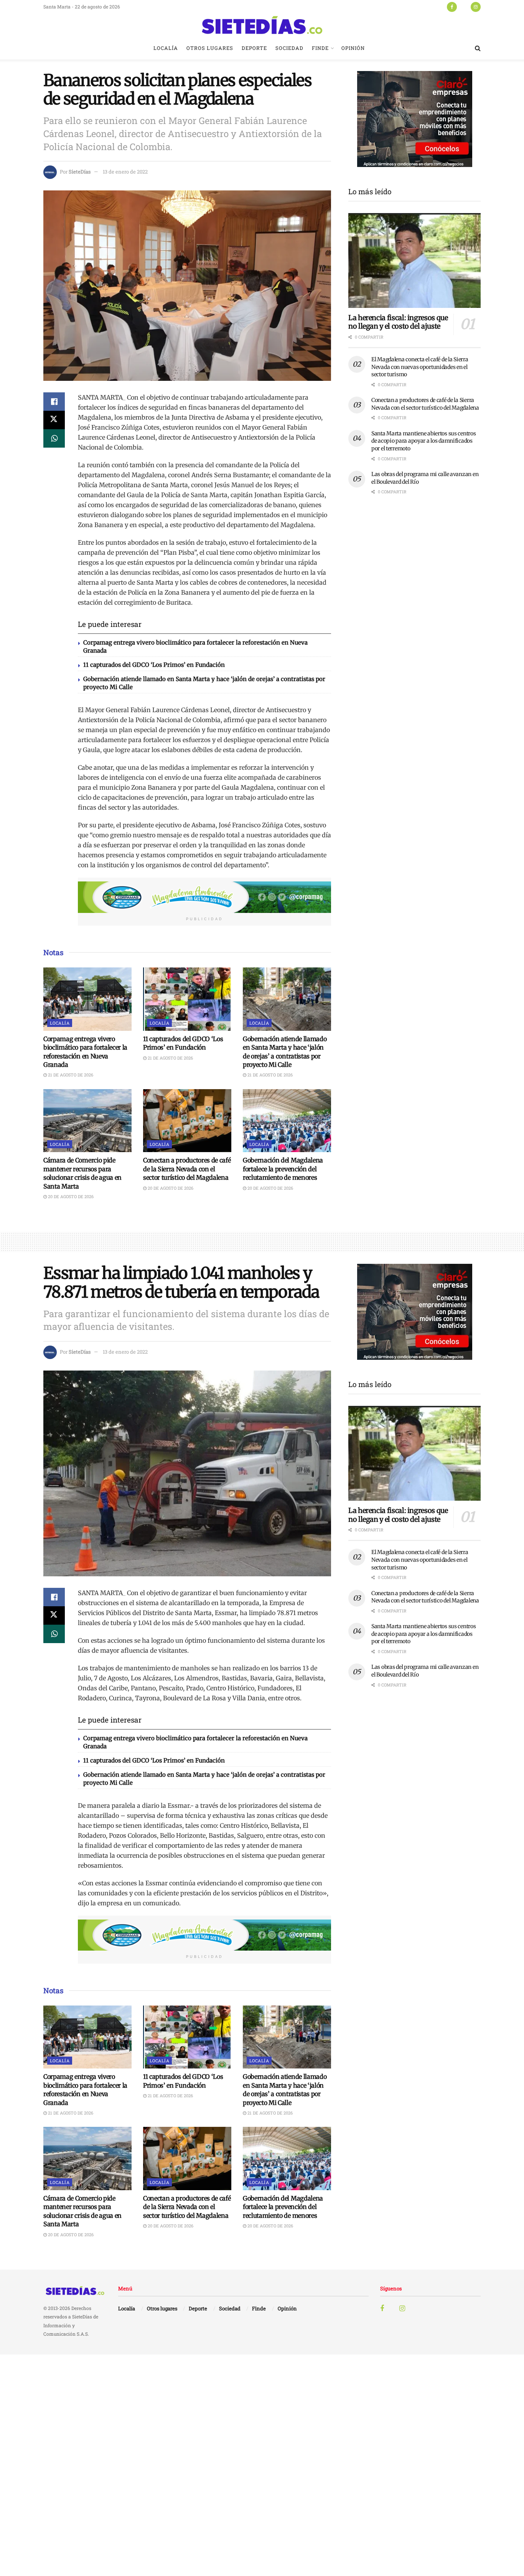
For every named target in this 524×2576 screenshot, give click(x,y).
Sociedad (289, 48)
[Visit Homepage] (262, 25)
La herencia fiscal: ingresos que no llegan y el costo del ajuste (398, 322)
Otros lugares (210, 48)
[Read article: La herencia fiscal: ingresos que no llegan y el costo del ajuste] (414, 260)
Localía (166, 48)
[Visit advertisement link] (204, 897)
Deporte (254, 48)
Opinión (353, 48)
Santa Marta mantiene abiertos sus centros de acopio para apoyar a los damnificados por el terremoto (424, 441)
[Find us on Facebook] (452, 7)
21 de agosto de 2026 (70, 1075)
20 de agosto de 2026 (70, 1196)
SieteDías (80, 172)
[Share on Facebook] (54, 402)
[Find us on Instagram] (476, 7)
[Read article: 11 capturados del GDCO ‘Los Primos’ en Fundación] (187, 999)
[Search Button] (478, 48)
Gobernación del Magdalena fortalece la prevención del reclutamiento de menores (283, 1169)
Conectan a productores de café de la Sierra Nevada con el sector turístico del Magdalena (187, 1169)
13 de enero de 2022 (125, 172)
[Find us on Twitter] (464, 7)
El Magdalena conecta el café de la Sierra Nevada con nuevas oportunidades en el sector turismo (420, 367)
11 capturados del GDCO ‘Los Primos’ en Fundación (154, 665)
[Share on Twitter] (54, 420)
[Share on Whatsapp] (54, 438)
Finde (320, 48)
